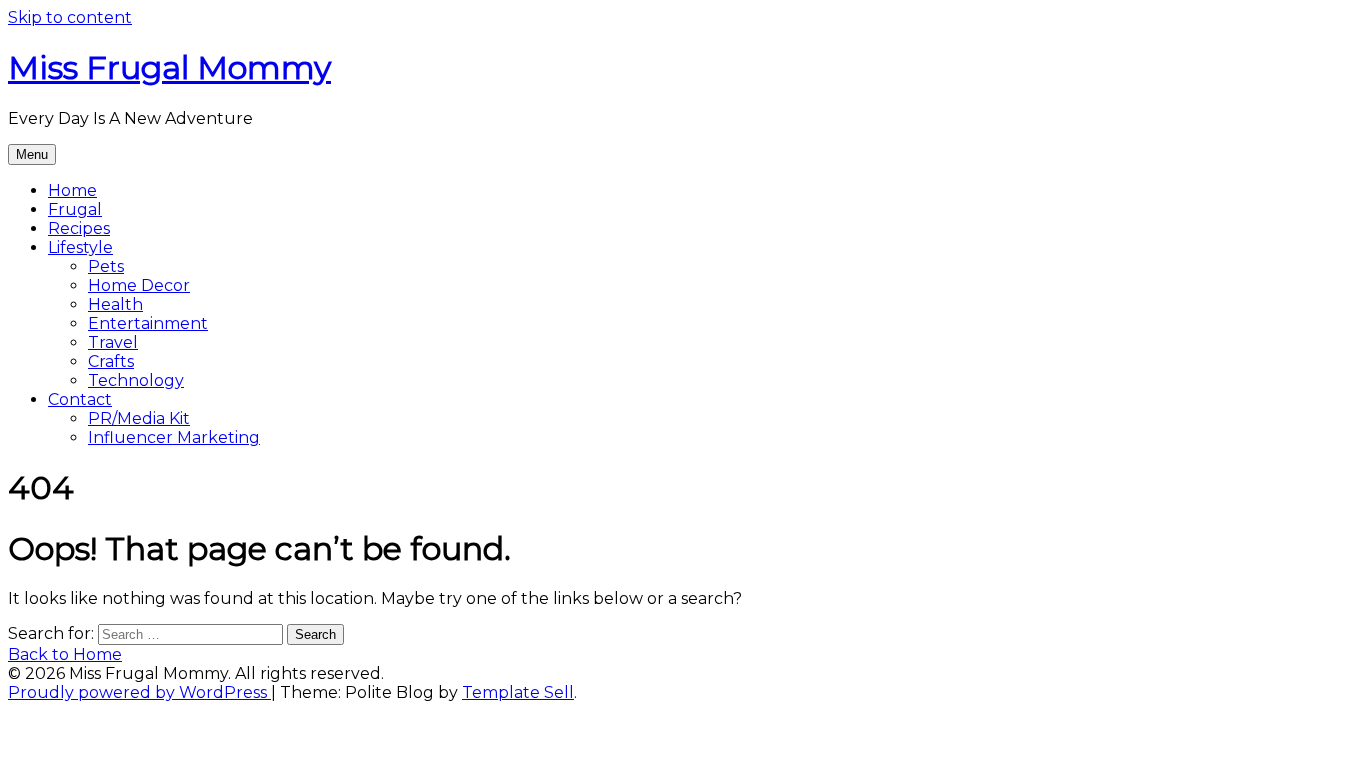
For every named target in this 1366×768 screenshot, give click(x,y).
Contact (80, 399)
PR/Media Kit (139, 418)
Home (72, 190)
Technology (136, 380)
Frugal (75, 209)
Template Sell (518, 692)
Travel (113, 342)
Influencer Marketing (174, 437)
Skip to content (70, 17)
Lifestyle (80, 247)
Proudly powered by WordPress (139, 692)
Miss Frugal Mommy (169, 67)
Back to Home (65, 654)
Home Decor (139, 285)
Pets (106, 266)
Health (115, 304)
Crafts (111, 361)
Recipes (79, 228)
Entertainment (148, 323)
